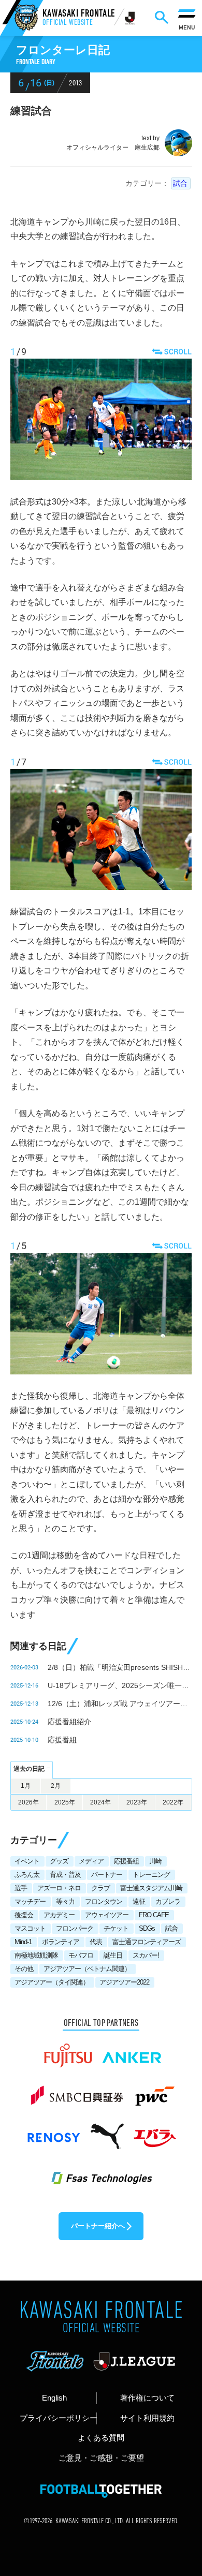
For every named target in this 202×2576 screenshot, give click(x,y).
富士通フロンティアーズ (147, 1942)
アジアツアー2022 (124, 1982)
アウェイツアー (107, 1915)
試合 (180, 183)
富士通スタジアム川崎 (151, 1888)
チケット (116, 1928)
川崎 (155, 1861)
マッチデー (30, 1901)
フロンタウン (104, 1901)
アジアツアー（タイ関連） (52, 1982)
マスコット (30, 1928)
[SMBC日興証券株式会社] (77, 2091)
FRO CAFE (154, 1915)
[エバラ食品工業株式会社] (154, 2131)
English (54, 2398)
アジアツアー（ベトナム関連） (87, 1969)
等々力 (65, 1901)
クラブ (100, 1888)
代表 (96, 1942)
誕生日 (113, 1955)
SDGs (147, 1928)
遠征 (139, 1901)
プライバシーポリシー (58, 2418)
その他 (24, 1969)
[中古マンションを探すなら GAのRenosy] (53, 2131)
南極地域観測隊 (36, 1955)
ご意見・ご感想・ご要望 (101, 2458)
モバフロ (81, 1955)
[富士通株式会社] (68, 2051)
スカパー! (146, 1955)
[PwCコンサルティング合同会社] (154, 2091)
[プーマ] (107, 2131)
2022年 (173, 1802)
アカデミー (59, 1915)
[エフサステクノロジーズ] (101, 2172)
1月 (26, 1786)
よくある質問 (101, 2438)
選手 (21, 1888)
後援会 (24, 1915)
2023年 (137, 1802)
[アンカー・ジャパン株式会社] (132, 2051)
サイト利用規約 (147, 2418)
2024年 (100, 1802)
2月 (56, 1786)
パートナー (107, 1875)
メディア (91, 1861)
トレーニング (151, 1875)
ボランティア (61, 1942)
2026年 (28, 1802)
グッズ (59, 1861)
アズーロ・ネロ (59, 1888)
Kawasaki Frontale (79, 18)
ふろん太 (27, 1875)
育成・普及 (65, 1875)
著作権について (147, 2398)
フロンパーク (75, 1928)
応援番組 (62, 1740)
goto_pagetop (178, 2484)
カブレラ (168, 1901)
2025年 (65, 1802)
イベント (27, 1861)
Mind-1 (23, 1942)
